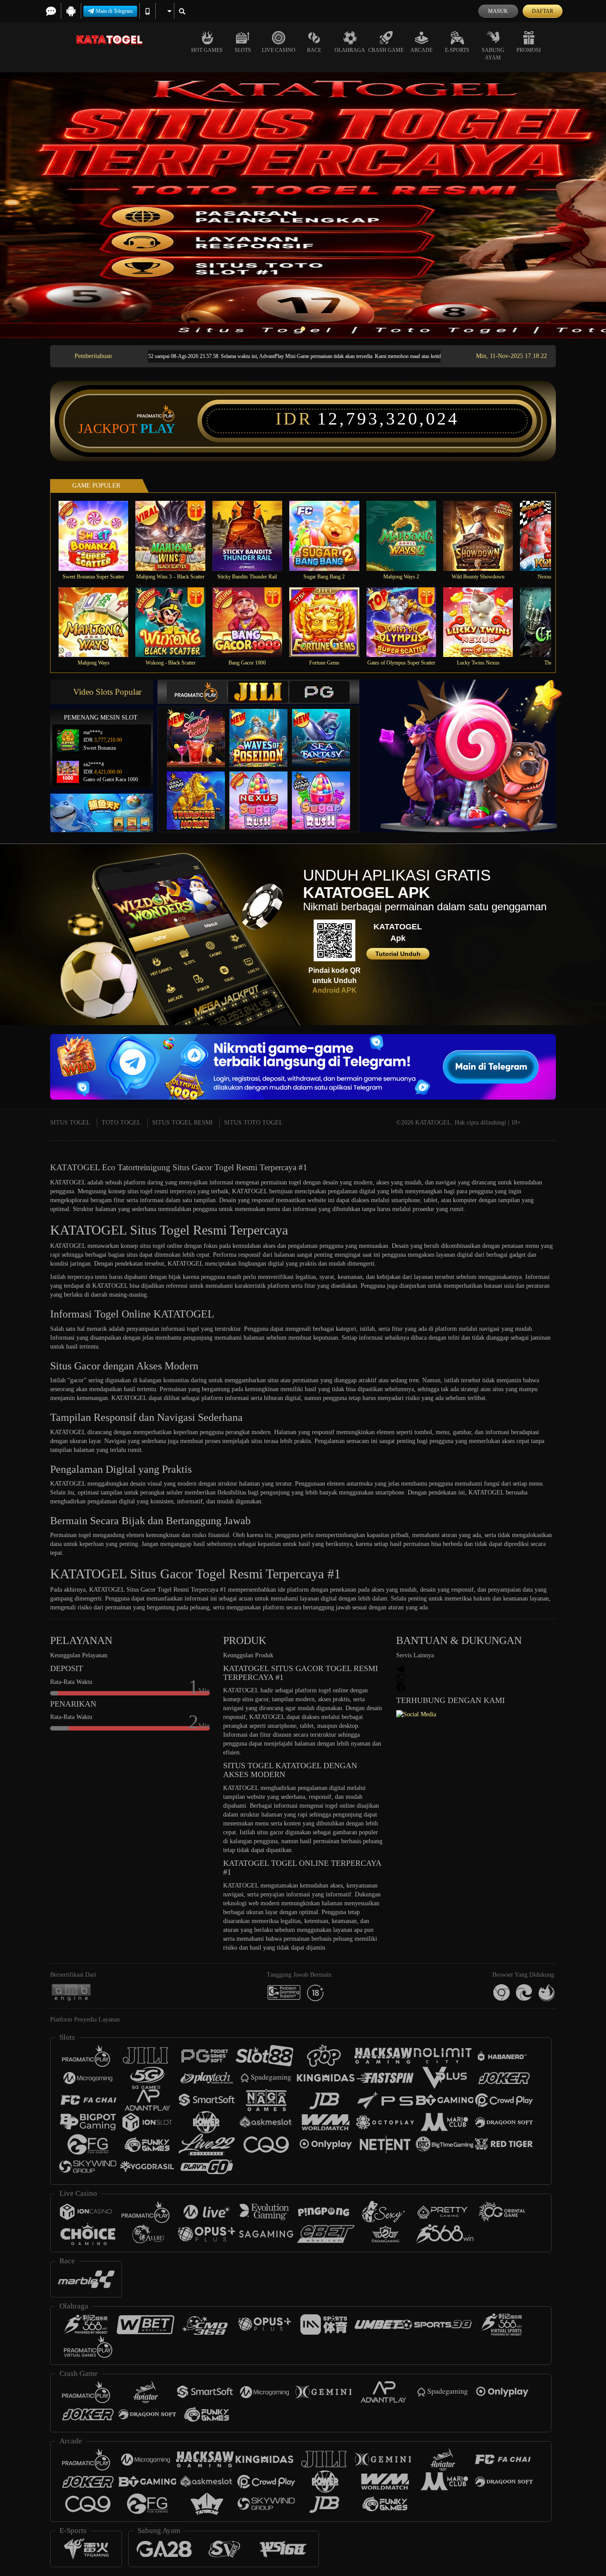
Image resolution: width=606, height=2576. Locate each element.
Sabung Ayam (493, 54)
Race (314, 50)
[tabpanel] (303, 205)
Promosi (529, 50)
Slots (243, 50)
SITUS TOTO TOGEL (254, 1123)
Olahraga (350, 50)
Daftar (543, 11)
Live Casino (279, 50)
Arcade (421, 50)
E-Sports (457, 50)
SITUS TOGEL (70, 1123)
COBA (201, 729)
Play (158, 429)
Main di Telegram (114, 11)
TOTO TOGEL (121, 1123)
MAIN (99, 536)
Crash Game (386, 50)
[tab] (197, 692)
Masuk (498, 11)
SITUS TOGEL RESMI (183, 1123)
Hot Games (207, 50)
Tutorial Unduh (398, 954)
